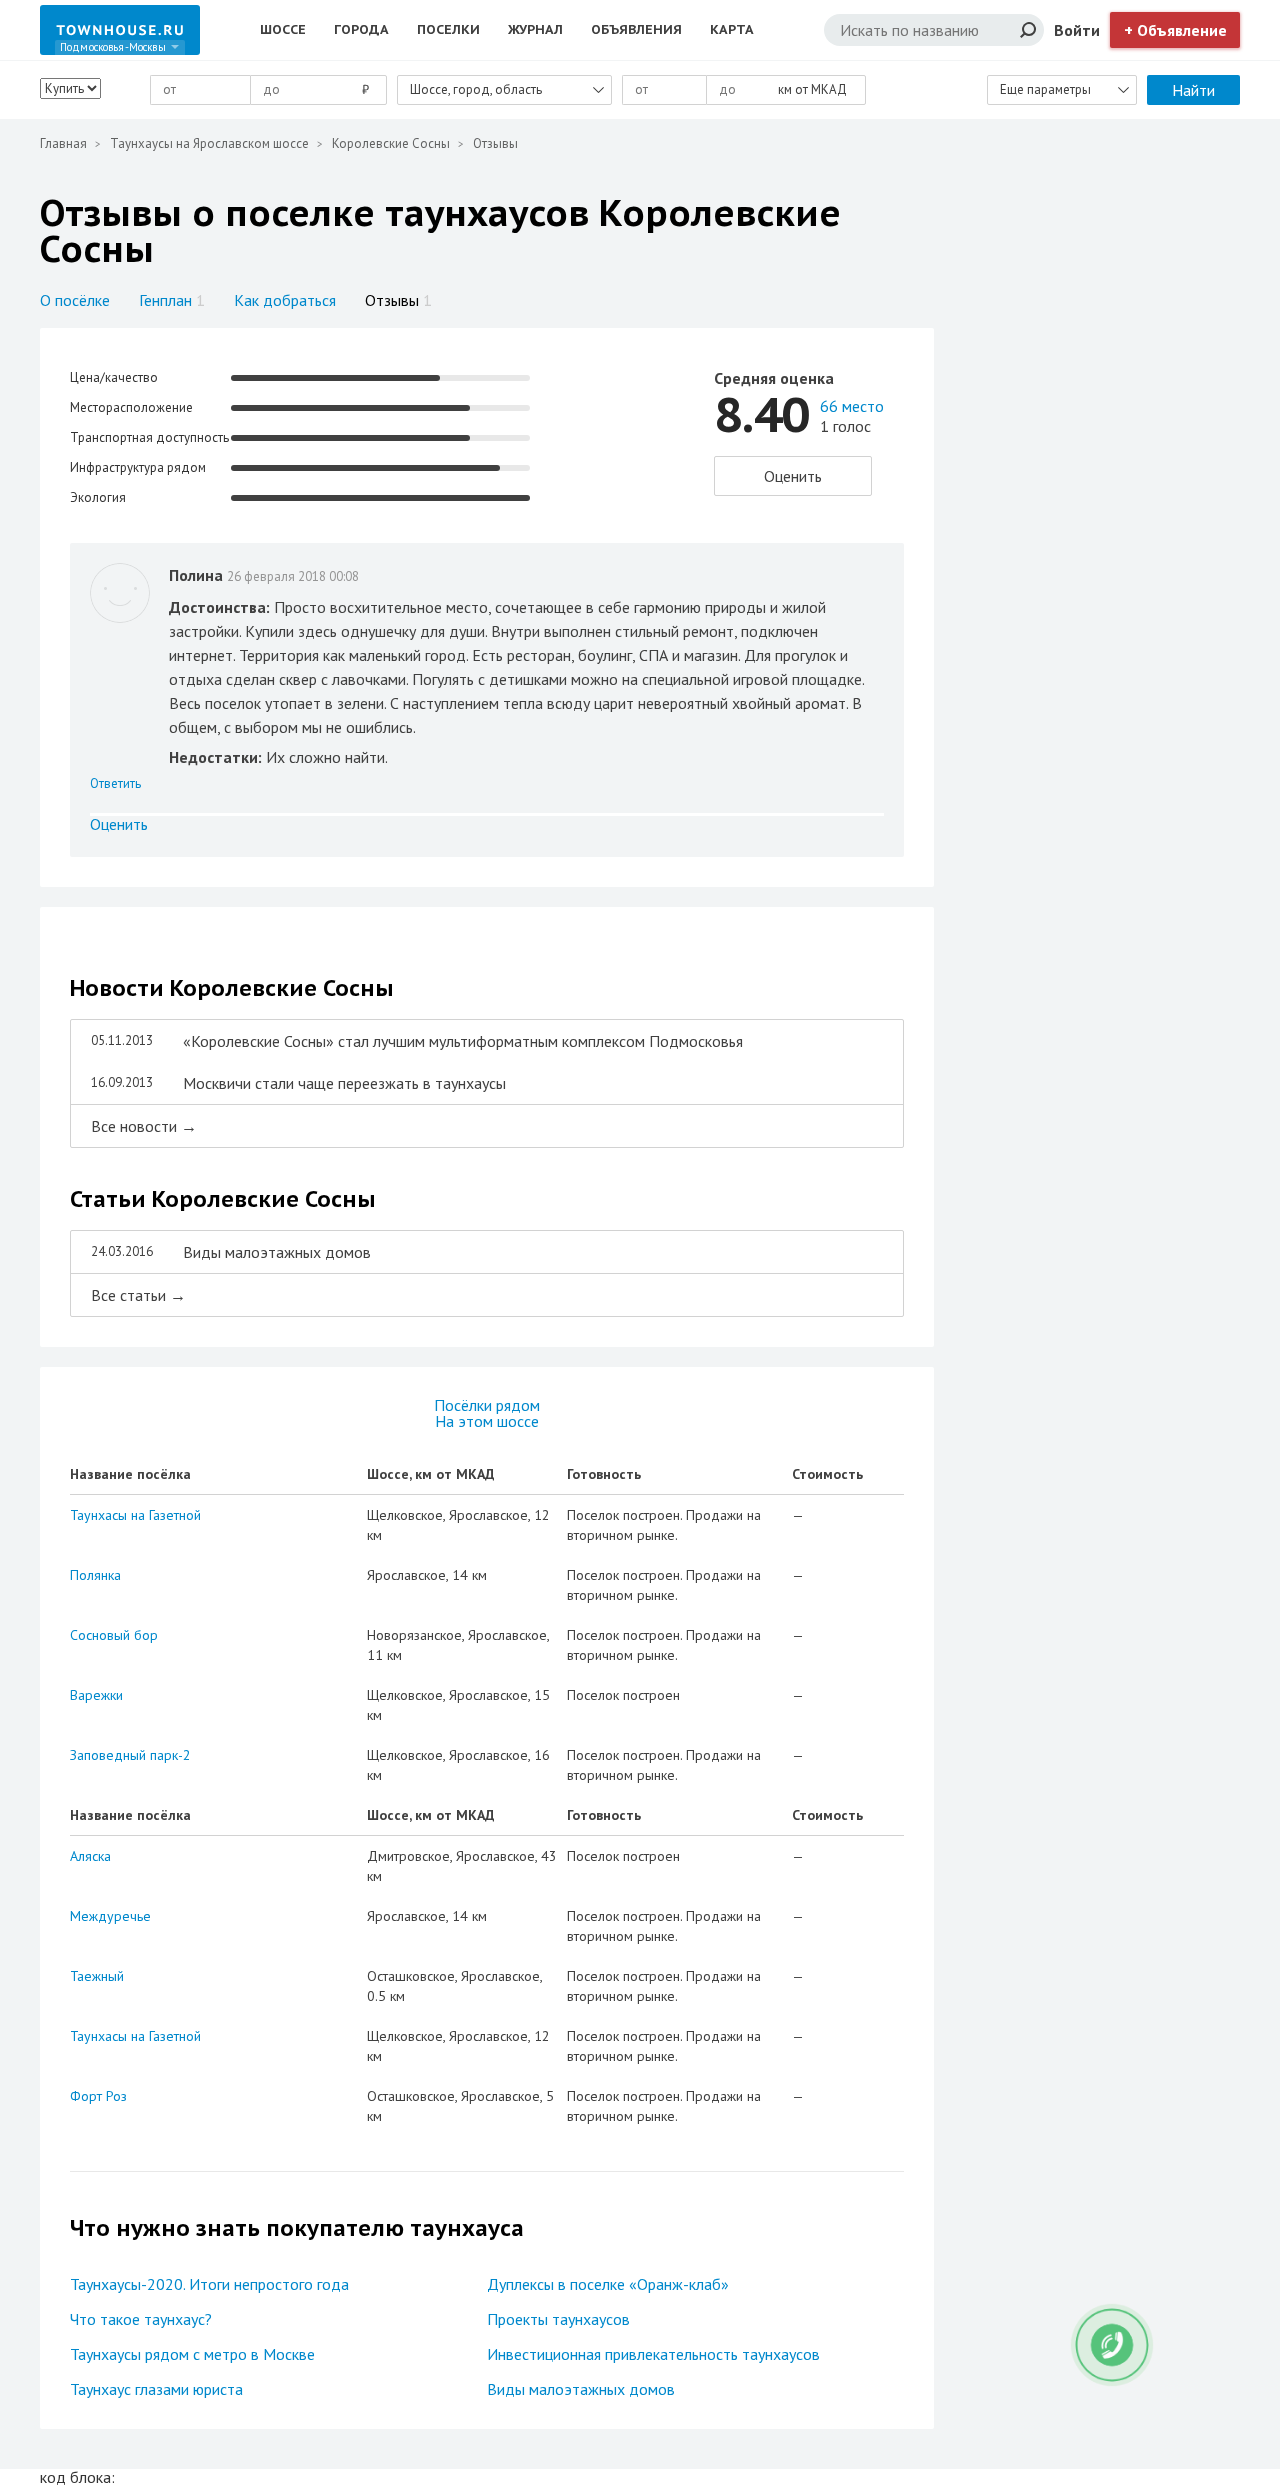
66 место (852, 406)
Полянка (95, 1575)
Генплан (172, 300)
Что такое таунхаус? (141, 2319)
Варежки (96, 1695)
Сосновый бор (114, 1635)
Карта (732, 29)
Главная (63, 143)
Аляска (90, 1856)
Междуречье (110, 1916)
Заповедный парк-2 (130, 1755)
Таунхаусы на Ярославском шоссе (209, 143)
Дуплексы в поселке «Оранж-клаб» (608, 2284)
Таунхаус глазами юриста (156, 2389)
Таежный (97, 1976)
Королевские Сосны (391, 143)
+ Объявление (1175, 30)
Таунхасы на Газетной (135, 1515)
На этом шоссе (487, 1421)
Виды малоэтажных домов (581, 2389)
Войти (1077, 30)
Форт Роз (98, 2096)
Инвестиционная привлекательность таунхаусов (653, 2354)
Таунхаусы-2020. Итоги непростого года (209, 2284)
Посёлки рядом (487, 1405)
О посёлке (75, 300)
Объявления (636, 29)
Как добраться (285, 300)
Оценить (793, 476)
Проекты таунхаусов (558, 2319)
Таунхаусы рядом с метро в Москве (192, 2354)
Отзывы (398, 300)
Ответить (115, 783)
